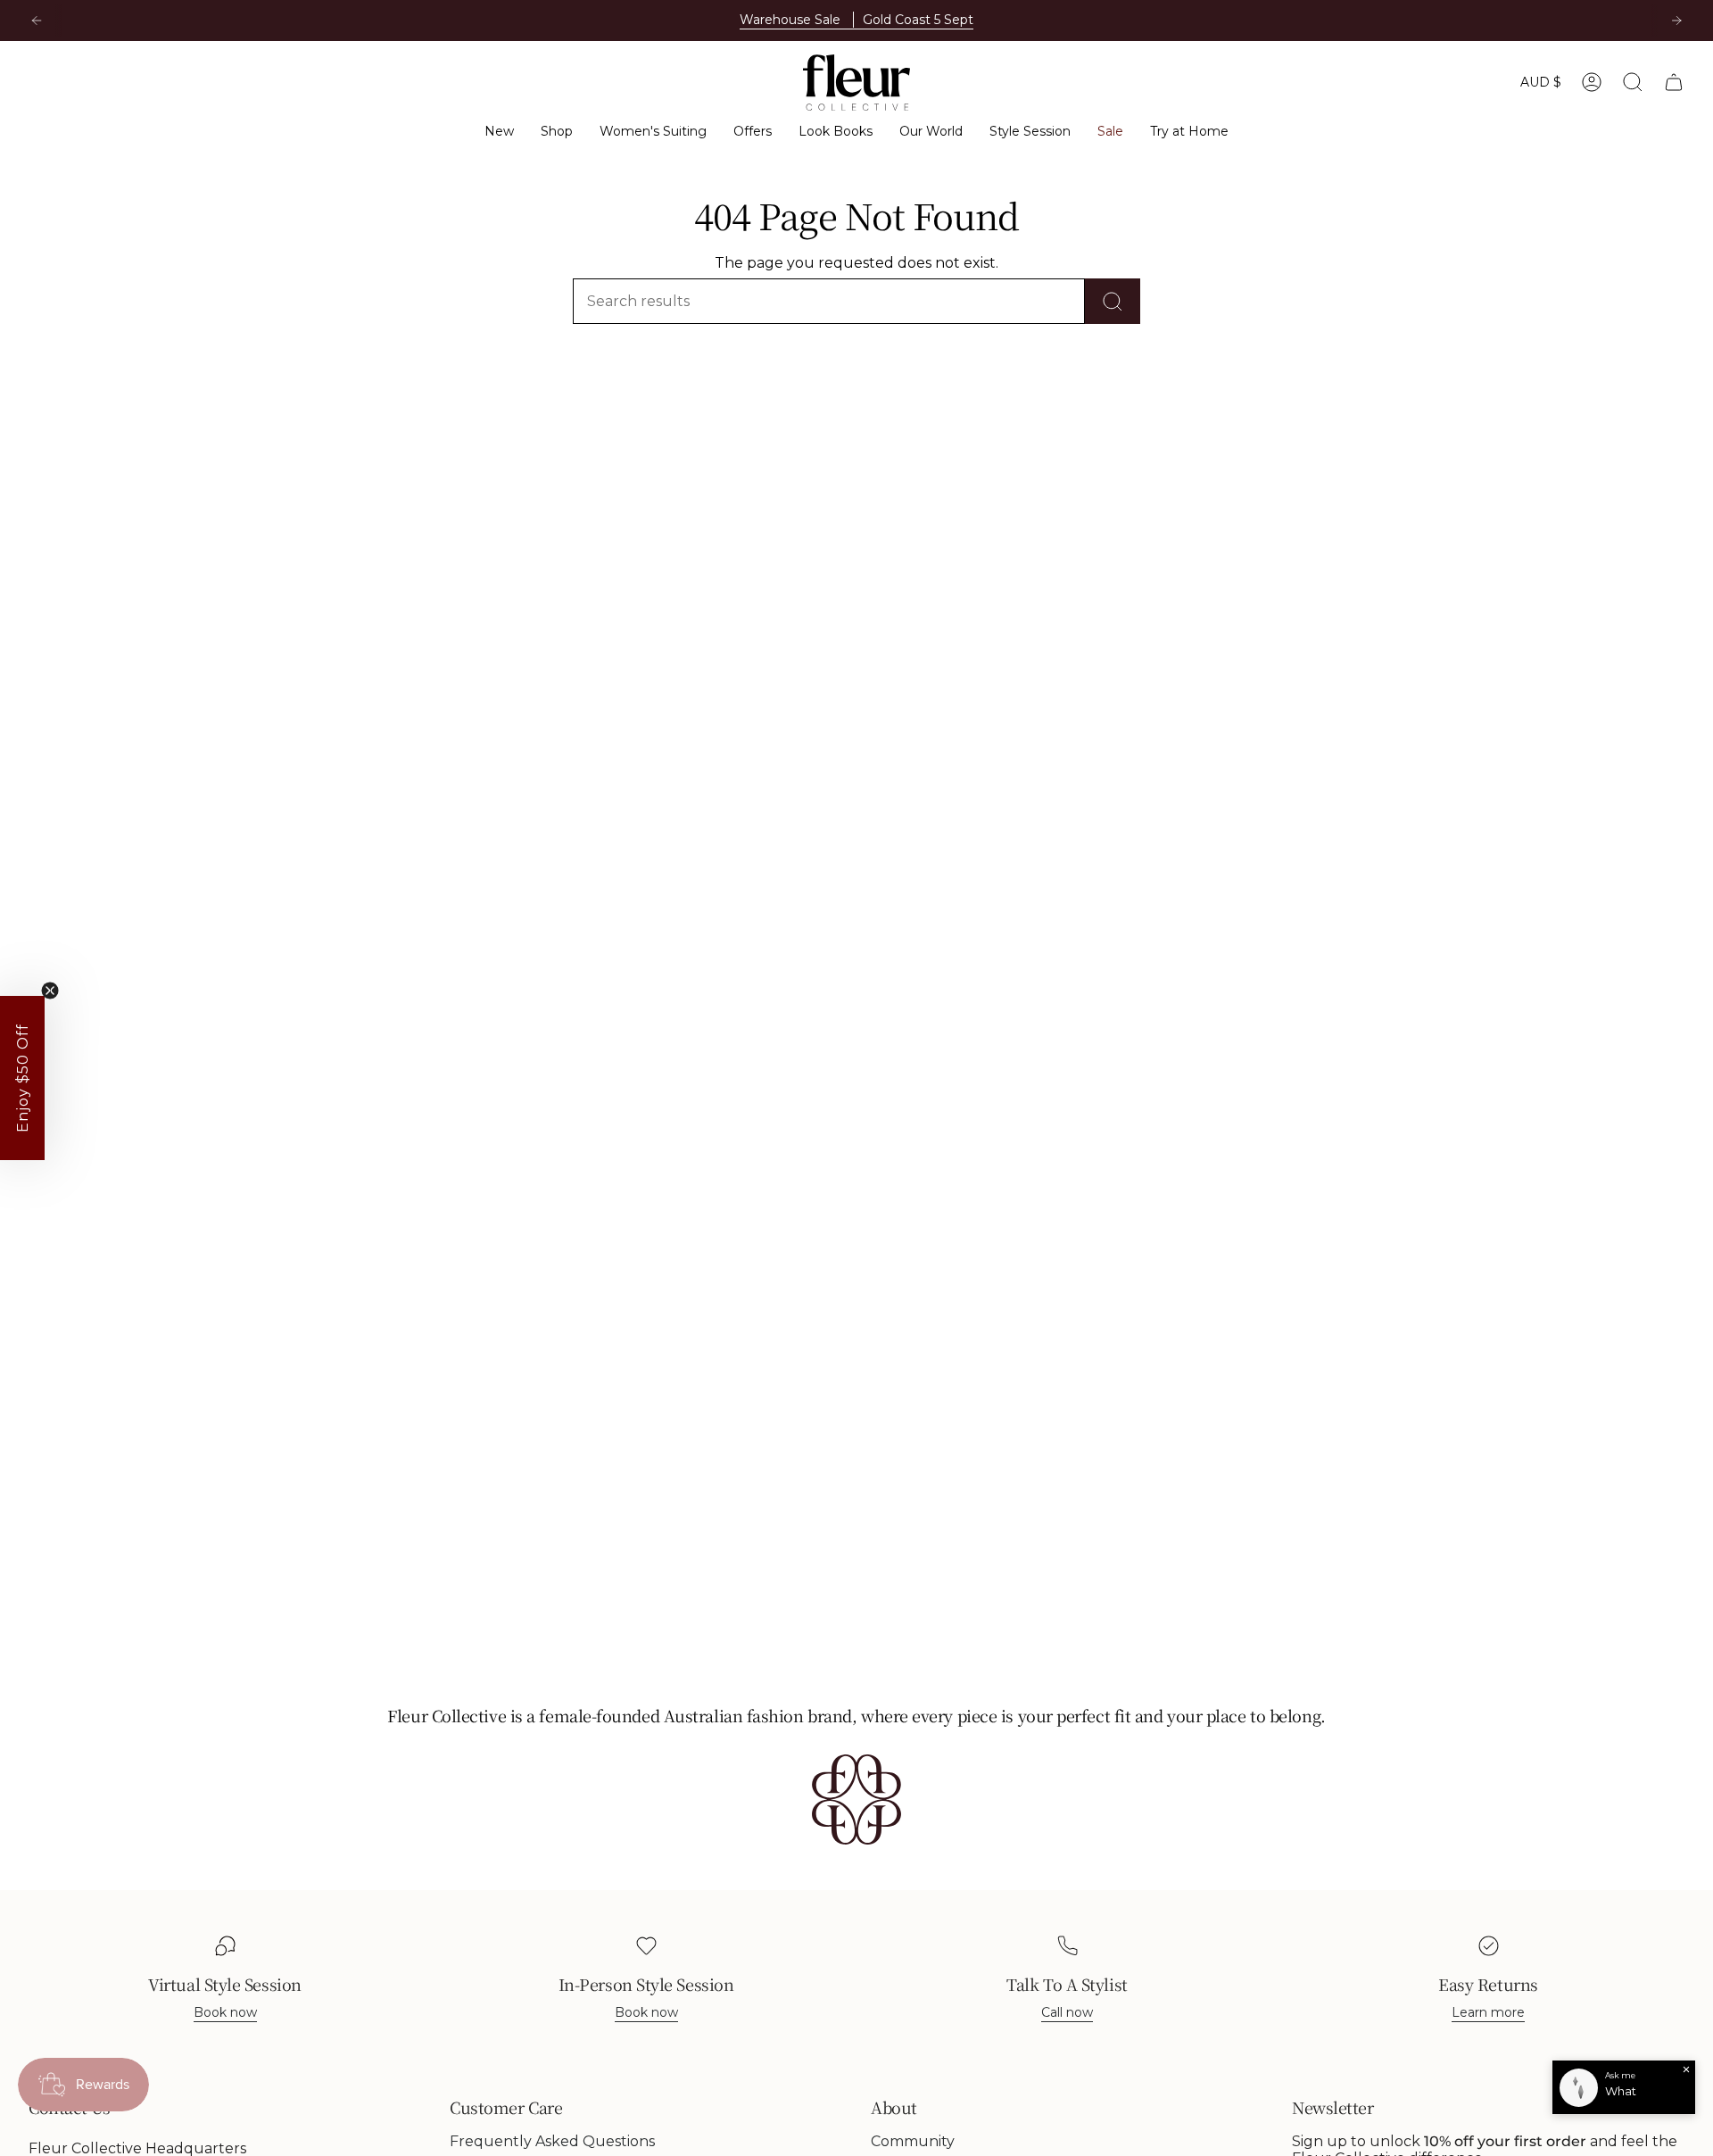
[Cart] (1674, 82)
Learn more (1488, 2012)
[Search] (1113, 301)
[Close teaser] (50, 991)
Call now (1067, 2012)
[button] (499, 132)
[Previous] (37, 21)
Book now (225, 2012)
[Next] (1676, 21)
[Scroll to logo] (856, 1799)
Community (913, 2141)
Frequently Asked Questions (552, 2141)
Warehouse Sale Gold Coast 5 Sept (856, 20)
